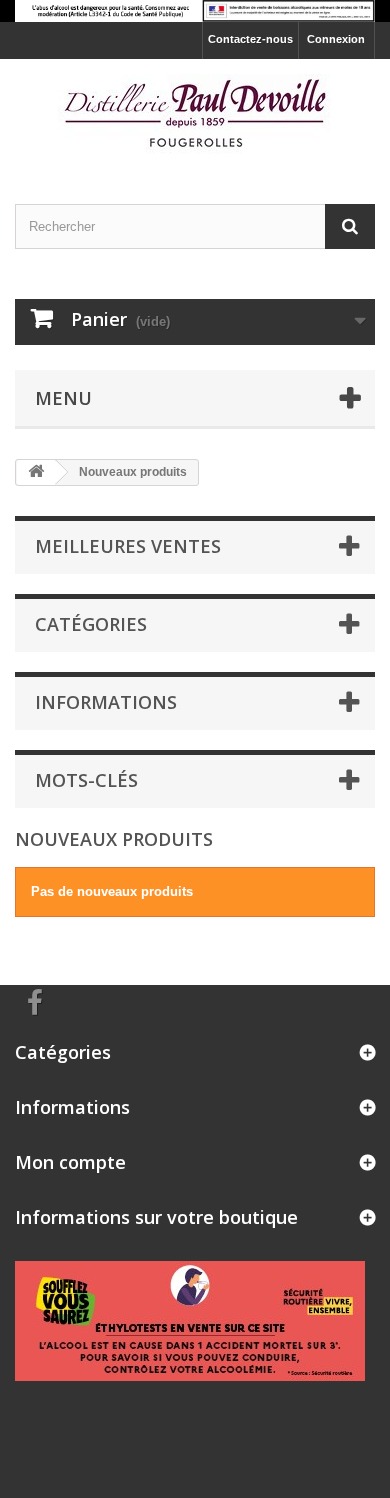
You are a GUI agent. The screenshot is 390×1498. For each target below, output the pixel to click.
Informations (106, 702)
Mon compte (70, 1162)
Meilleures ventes (128, 546)
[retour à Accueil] (36, 472)
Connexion (336, 39)
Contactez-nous (250, 39)
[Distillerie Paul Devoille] (195, 114)
